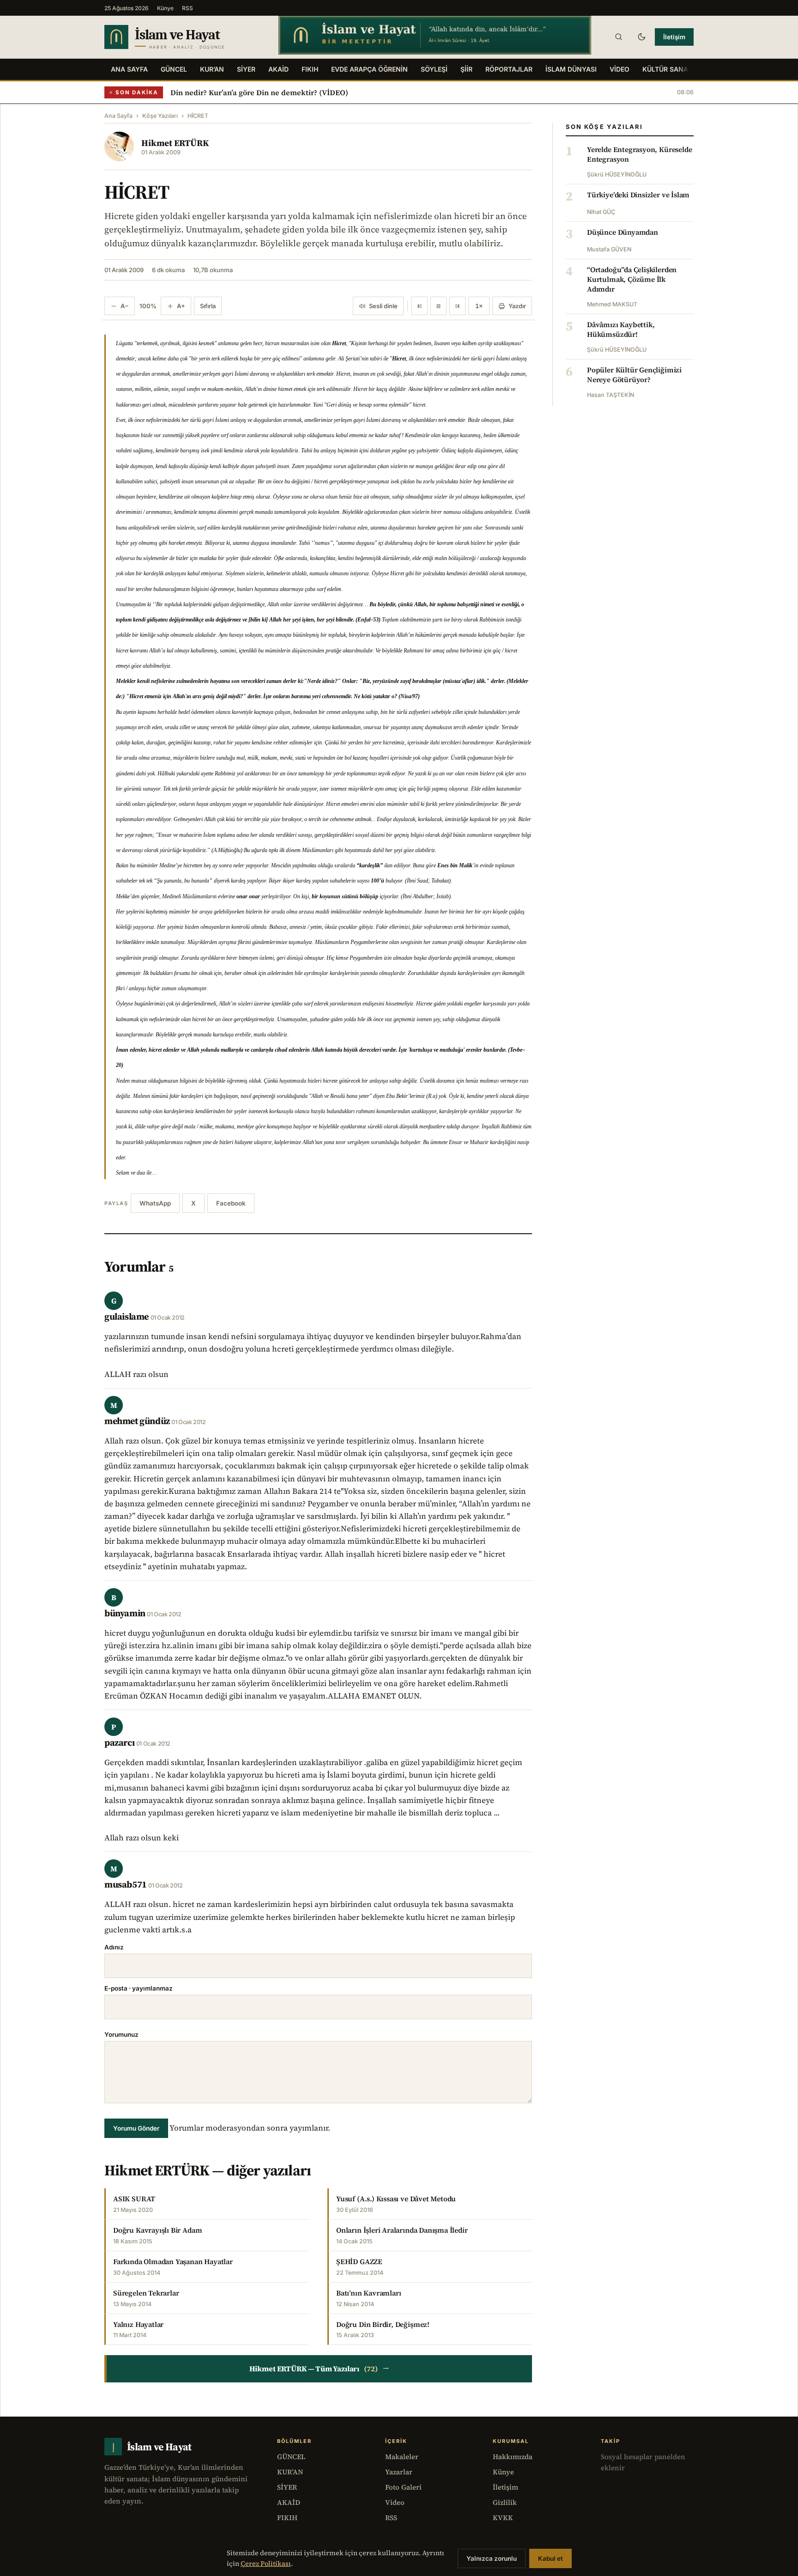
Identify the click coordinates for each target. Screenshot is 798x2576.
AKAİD (278, 69)
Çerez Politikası (266, 2564)
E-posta (139, 1988)
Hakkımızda (513, 2457)
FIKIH (310, 69)
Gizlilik (505, 2502)
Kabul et (550, 2558)
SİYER (246, 69)
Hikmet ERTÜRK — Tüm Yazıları (319, 2369)
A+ (181, 306)
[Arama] (618, 37)
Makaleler (402, 2457)
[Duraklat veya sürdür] (438, 306)
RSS (187, 8)
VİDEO (620, 69)
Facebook (231, 1203)
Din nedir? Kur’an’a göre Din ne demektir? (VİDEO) (259, 92)
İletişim (674, 37)
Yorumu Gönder (136, 2128)
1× (479, 306)
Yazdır (517, 306)
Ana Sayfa (129, 69)
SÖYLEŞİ (434, 69)
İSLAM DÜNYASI (571, 69)
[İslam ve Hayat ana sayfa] (183, 37)
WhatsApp (155, 1203)
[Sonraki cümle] (457, 306)
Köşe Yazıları (160, 116)
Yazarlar (399, 2472)
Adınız (114, 1947)
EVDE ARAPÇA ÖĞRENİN (369, 69)
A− (125, 306)
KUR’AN (212, 69)
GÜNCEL (174, 69)
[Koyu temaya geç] (641, 37)
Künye (165, 8)
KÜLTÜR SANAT (667, 69)
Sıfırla (208, 306)
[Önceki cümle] (420, 306)
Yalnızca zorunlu (492, 2558)
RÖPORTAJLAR (509, 69)
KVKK (503, 2518)
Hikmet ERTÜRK (175, 143)
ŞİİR (466, 69)
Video (395, 2502)
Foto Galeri (403, 2487)
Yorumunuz (121, 2034)
